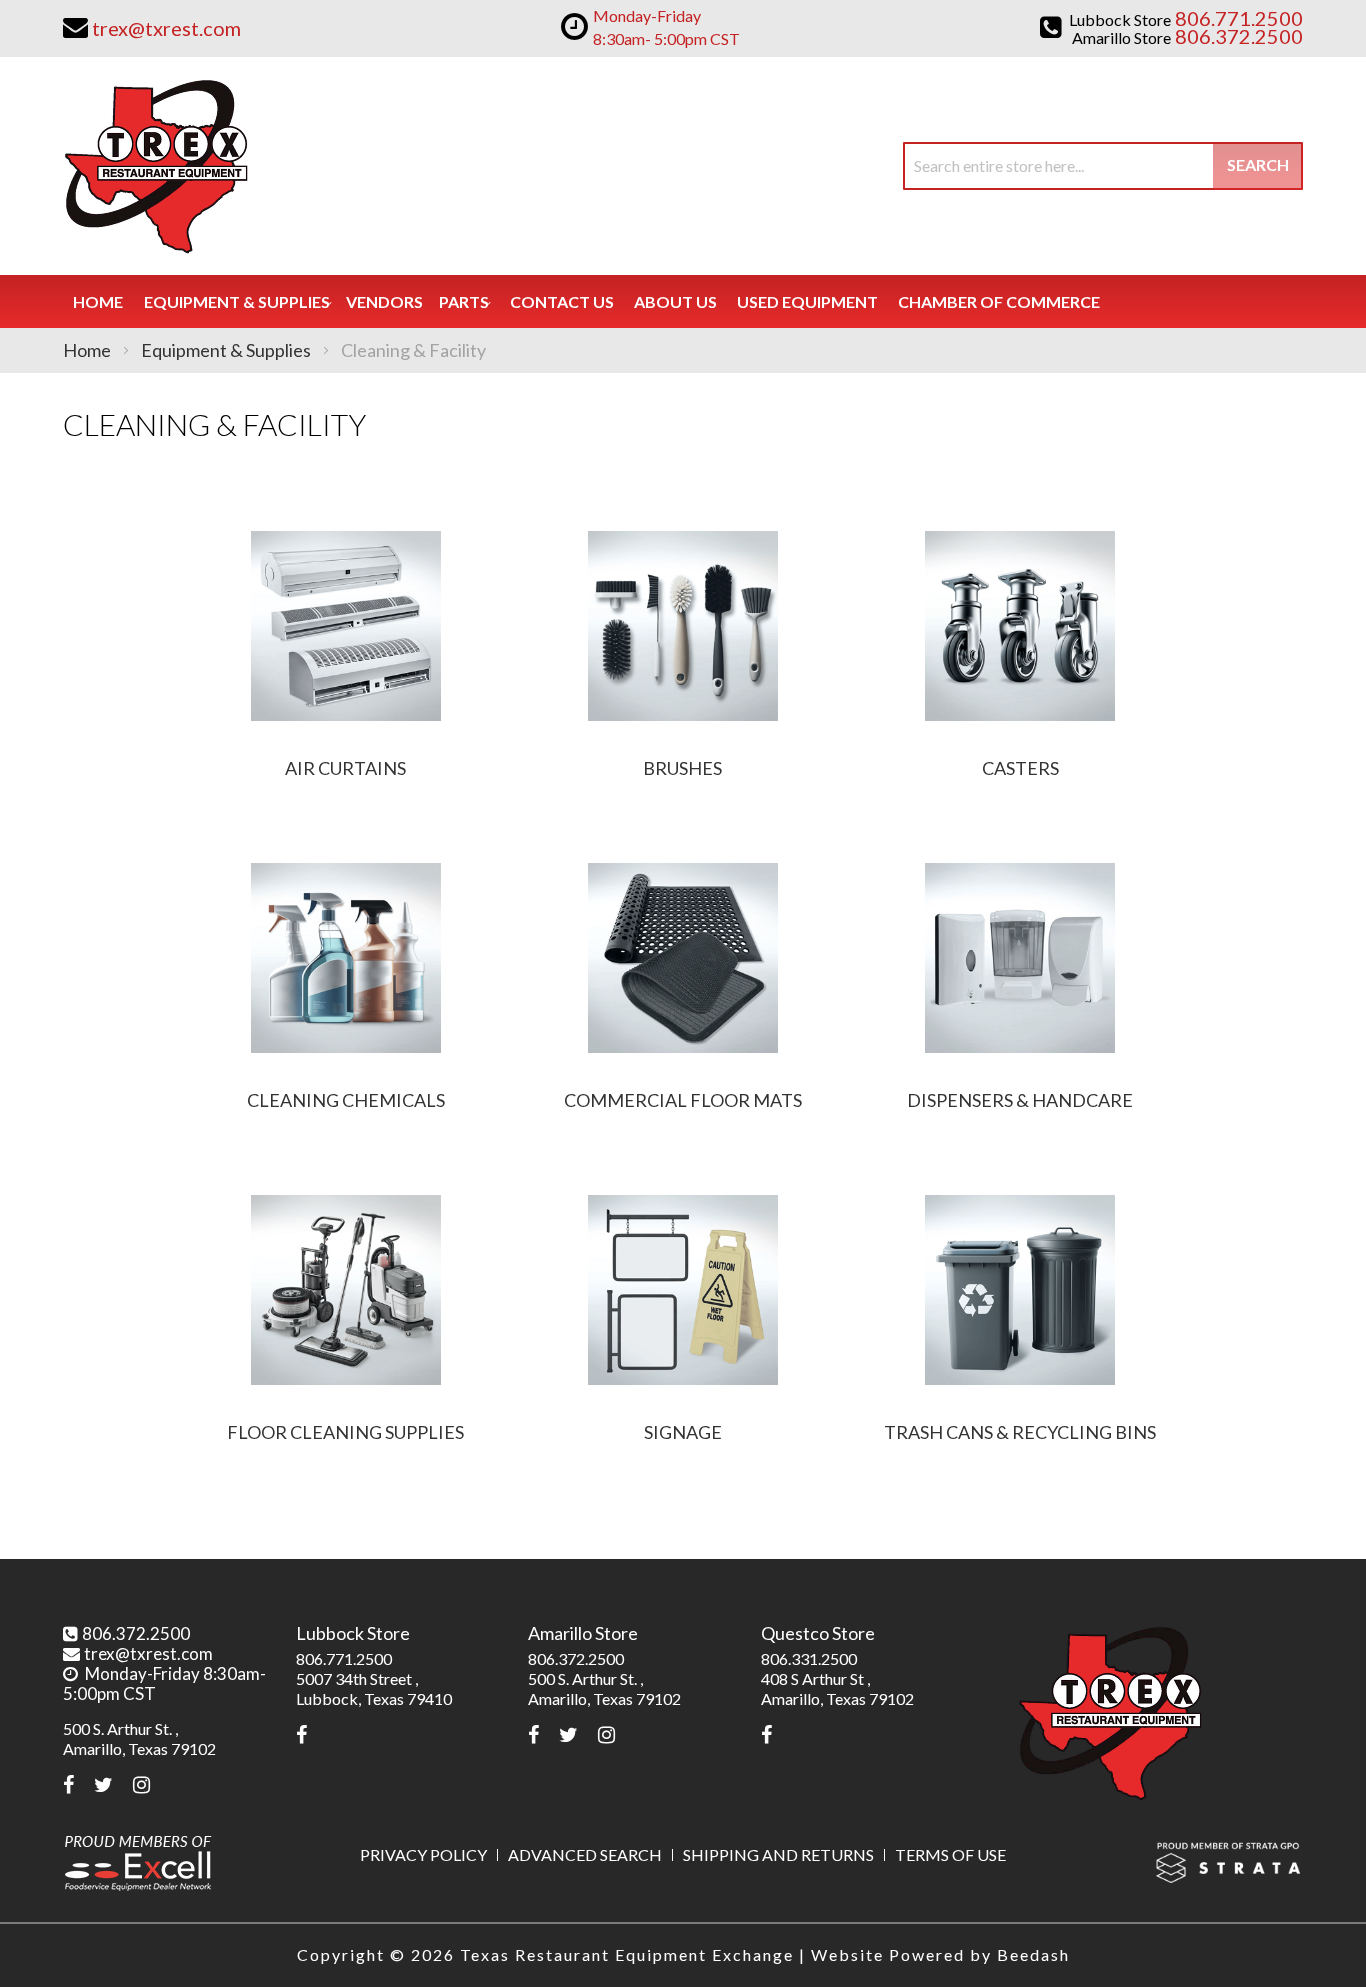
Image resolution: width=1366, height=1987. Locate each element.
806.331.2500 (809, 1658)
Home (88, 350)
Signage (683, 1432)
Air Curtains (345, 768)
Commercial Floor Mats (683, 1100)
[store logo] (155, 166)
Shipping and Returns (778, 1854)
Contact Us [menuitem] (562, 301)
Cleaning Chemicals (346, 1100)
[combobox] (1103, 166)
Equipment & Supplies (227, 350)
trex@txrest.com (148, 1653)
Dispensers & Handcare (1020, 1100)
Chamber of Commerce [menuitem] (999, 301)
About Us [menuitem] (675, 301)
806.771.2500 (344, 1658)
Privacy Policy (423, 1854)
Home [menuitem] (98, 301)
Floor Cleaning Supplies (345, 1432)
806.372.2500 (136, 1633)
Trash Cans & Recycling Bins (1020, 1432)
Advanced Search (585, 1854)
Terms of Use (950, 1854)
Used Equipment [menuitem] (807, 301)
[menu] (683, 301)
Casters (1020, 768)
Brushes (682, 768)
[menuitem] (237, 301)
